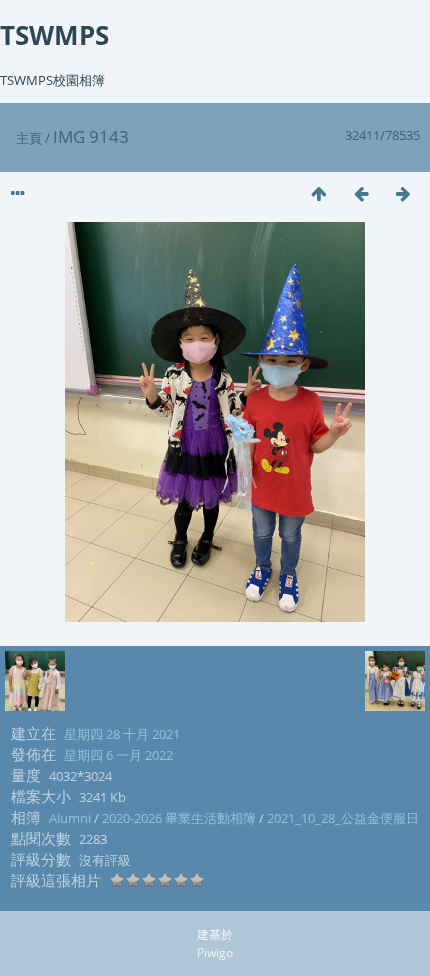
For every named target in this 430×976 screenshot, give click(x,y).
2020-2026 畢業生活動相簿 (179, 818)
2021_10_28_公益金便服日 (343, 818)
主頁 (29, 138)
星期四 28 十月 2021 (122, 734)
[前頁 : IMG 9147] (361, 193)
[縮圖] (319, 193)
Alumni (70, 818)
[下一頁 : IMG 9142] (403, 193)
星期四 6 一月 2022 (118, 755)
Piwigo (215, 952)
